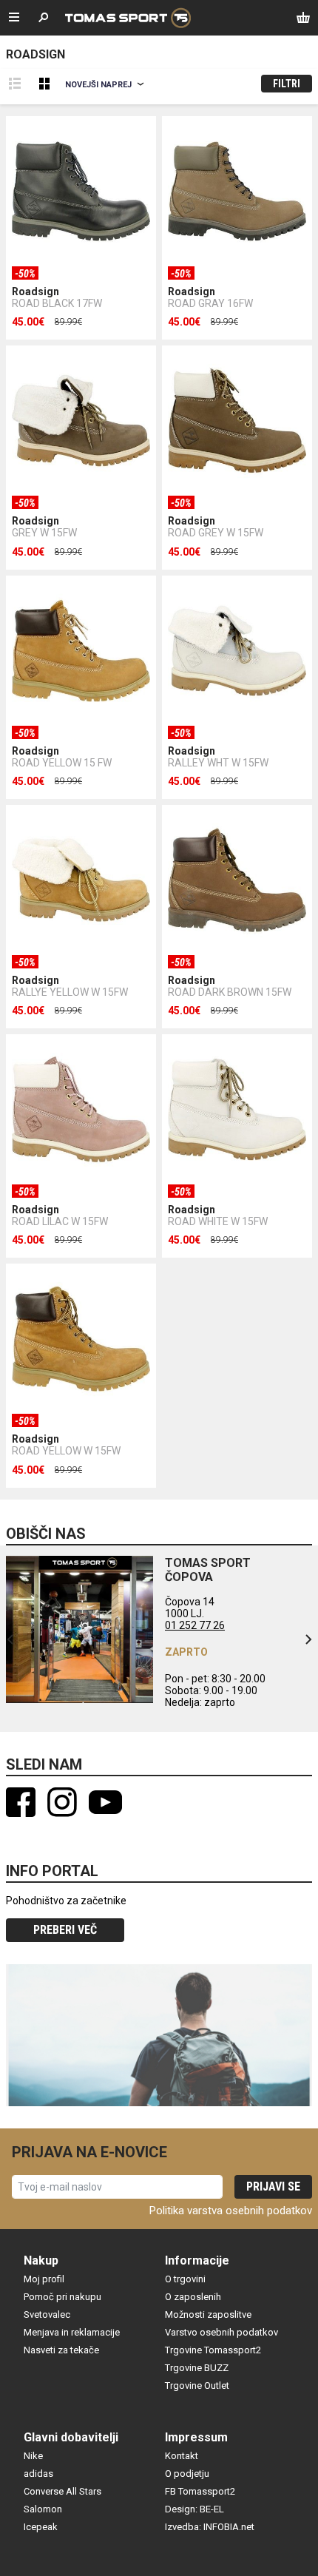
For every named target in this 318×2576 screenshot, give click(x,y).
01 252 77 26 (195, 1625)
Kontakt (182, 2456)
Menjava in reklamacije (72, 2332)
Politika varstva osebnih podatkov (231, 2211)
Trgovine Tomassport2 (213, 2350)
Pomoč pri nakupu (62, 2297)
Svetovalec (47, 2314)
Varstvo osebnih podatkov (221, 2332)
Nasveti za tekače (61, 2350)
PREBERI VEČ (65, 1930)
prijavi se (273, 2186)
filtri (287, 84)
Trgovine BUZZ (197, 2368)
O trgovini (185, 2279)
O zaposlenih (193, 2297)
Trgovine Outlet (197, 2386)
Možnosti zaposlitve (208, 2314)
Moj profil (44, 2279)
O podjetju (187, 2474)
